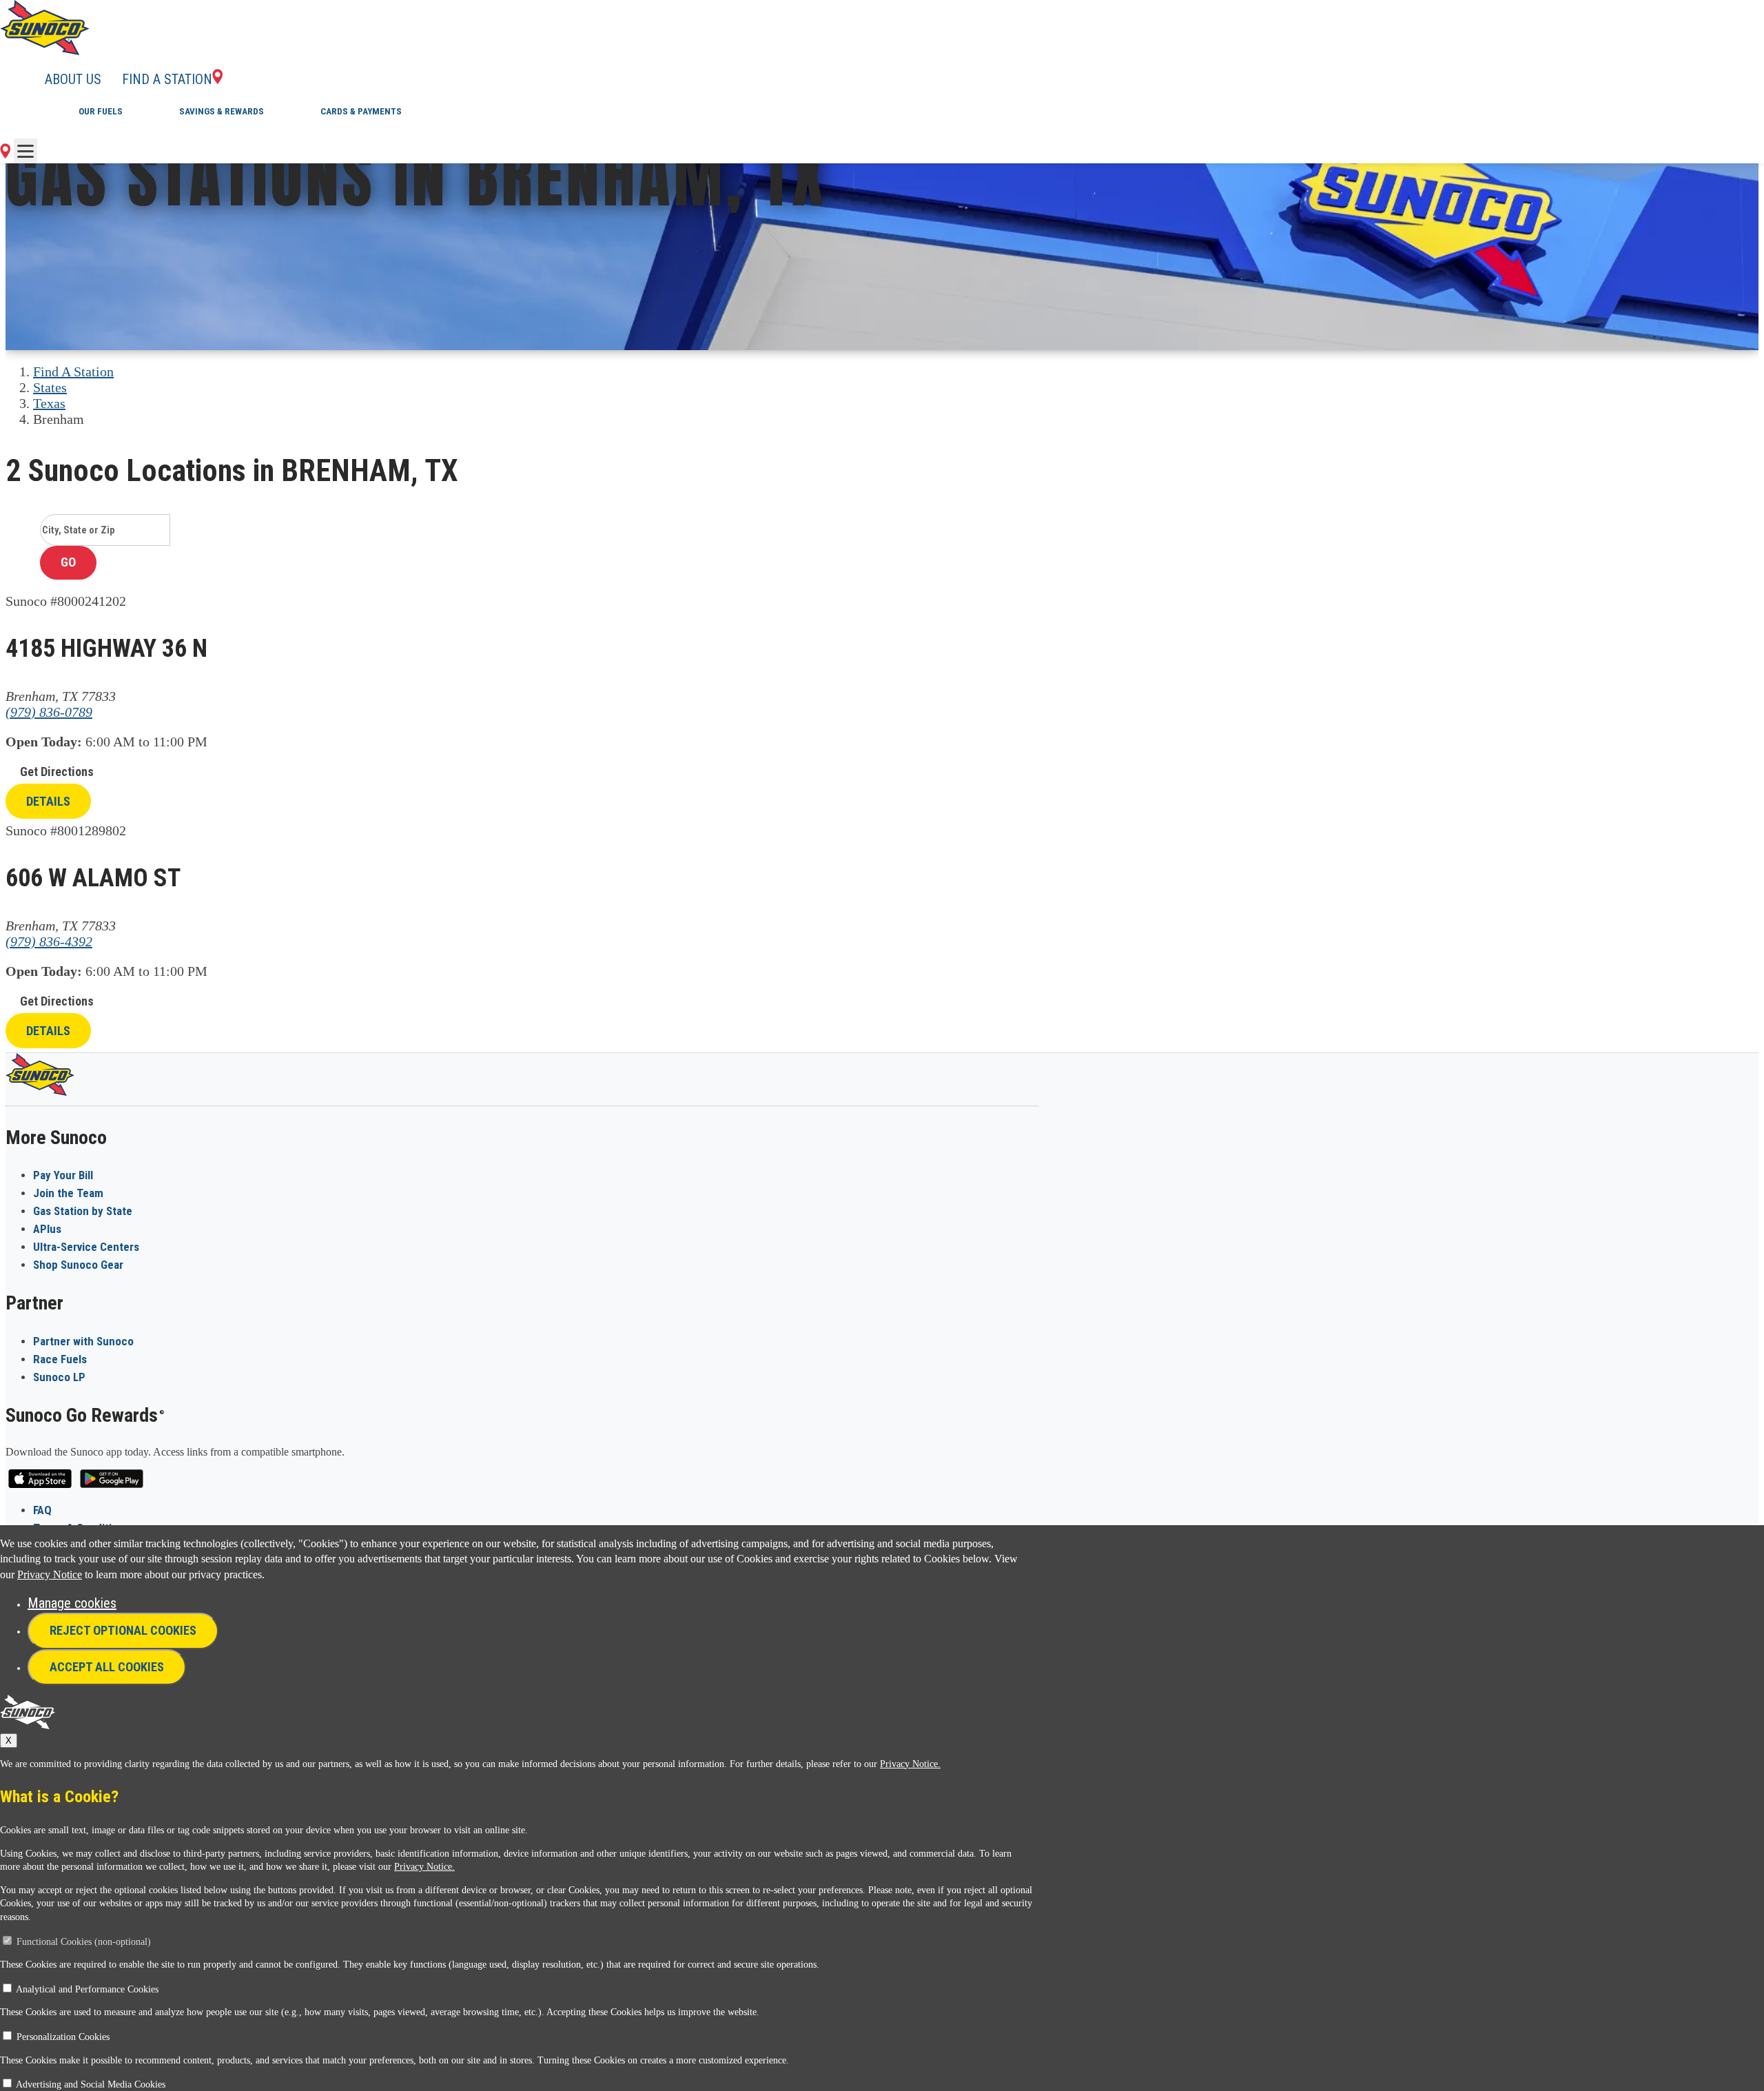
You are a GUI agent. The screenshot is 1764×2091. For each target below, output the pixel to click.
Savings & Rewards (222, 111)
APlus (47, 1229)
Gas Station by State (83, 1211)
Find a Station (167, 79)
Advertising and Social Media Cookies (91, 2084)
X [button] (9, 1741)
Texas (49, 403)
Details (48, 801)
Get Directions (57, 772)
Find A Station (73, 371)
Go (68, 562)
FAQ (42, 1510)
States (50, 387)
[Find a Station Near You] (5, 154)
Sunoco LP (59, 1377)
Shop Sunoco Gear (78, 1265)
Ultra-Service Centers (86, 1247)
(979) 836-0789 (49, 712)
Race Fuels (60, 1359)
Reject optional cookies (123, 1630)
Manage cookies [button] (72, 1603)
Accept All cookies (107, 1667)
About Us (73, 79)
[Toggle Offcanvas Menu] (25, 151)
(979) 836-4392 (49, 941)
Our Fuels (101, 111)
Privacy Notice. (910, 1764)
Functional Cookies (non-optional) (84, 1942)
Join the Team (68, 1193)
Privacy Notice (50, 1574)
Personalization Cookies (63, 2037)
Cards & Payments (361, 111)
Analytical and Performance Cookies (87, 1989)
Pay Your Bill (63, 1175)
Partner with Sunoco (83, 1341)
